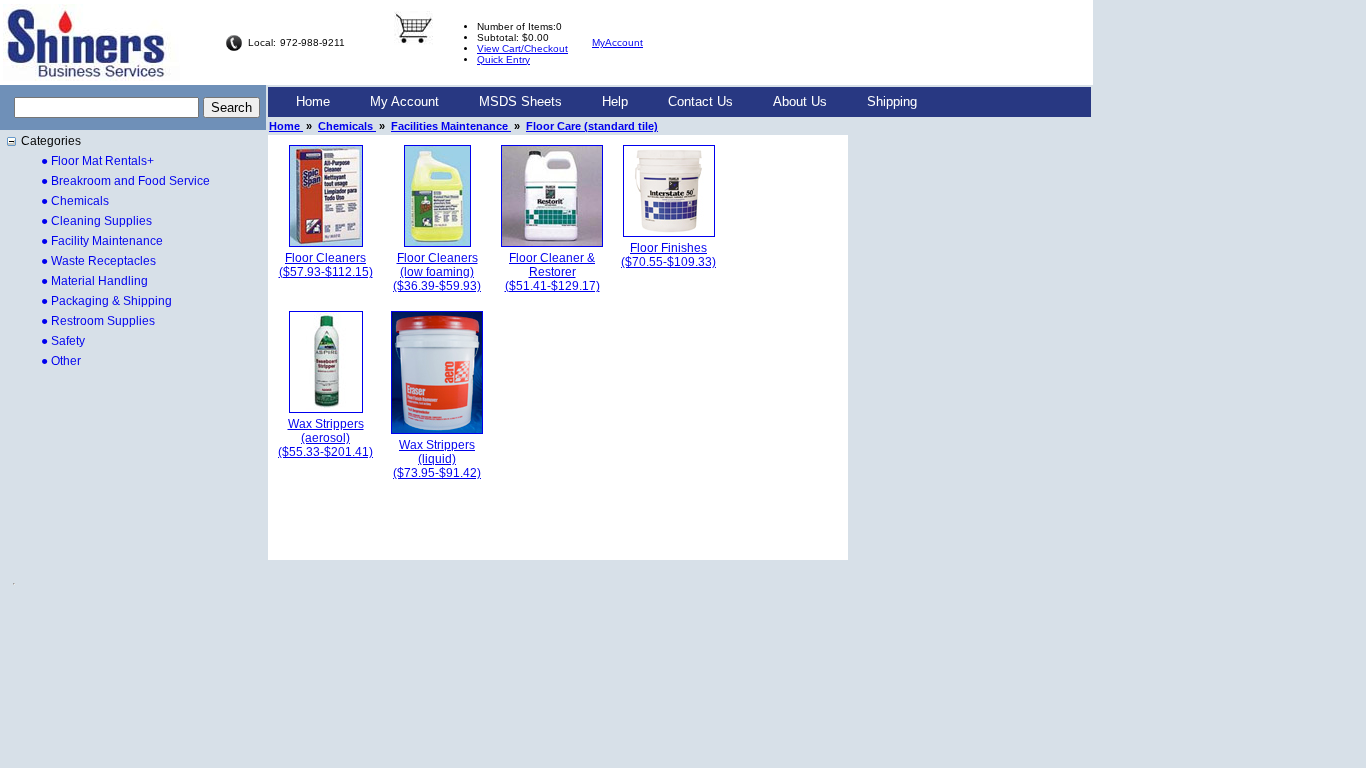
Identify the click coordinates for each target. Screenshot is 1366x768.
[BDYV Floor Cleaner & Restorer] (552, 243)
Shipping (892, 101)
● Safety (63, 341)
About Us (800, 101)
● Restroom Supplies (98, 321)
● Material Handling (94, 281)
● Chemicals (75, 201)
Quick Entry (503, 59)
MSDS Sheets (520, 101)
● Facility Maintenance (102, 241)
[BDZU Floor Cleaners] (326, 243)
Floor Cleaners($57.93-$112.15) (326, 265)
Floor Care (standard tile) (592, 126)
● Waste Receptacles (98, 261)
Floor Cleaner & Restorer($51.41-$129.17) (552, 272)
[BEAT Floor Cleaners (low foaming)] (437, 243)
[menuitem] (313, 102)
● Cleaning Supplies (96, 221)
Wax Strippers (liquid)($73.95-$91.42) (437, 459)
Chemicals (347, 126)
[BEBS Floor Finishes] (669, 233)
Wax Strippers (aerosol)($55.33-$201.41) (325, 438)
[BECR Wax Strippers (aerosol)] (326, 409)
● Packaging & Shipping (106, 301)
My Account (404, 101)
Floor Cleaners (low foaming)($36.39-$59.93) (437, 272)
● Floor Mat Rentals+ (97, 161)
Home (313, 101)
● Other (61, 361)
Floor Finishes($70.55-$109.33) (668, 255)
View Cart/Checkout (522, 48)
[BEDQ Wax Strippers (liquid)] (437, 430)
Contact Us (700, 101)
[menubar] (606, 102)
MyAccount (617, 42)
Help (615, 101)
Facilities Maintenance (451, 126)
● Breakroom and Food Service (125, 181)
